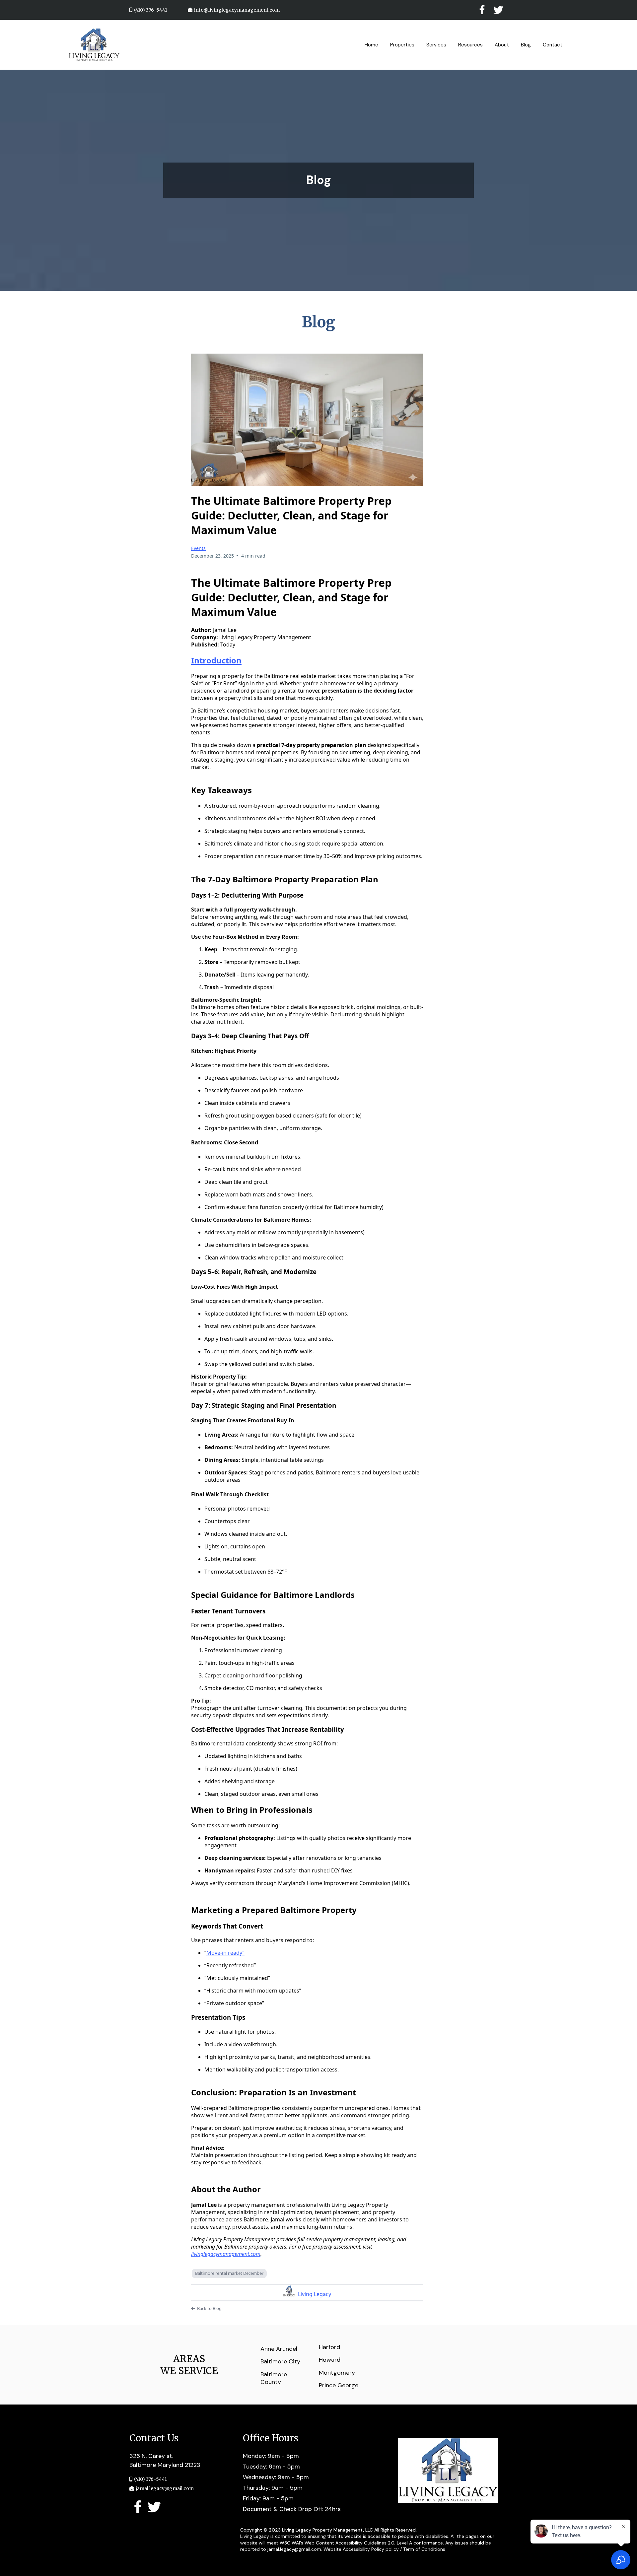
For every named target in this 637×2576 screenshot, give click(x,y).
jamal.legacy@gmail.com (165, 2488)
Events (198, 548)
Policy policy (385, 2549)
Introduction (216, 660)
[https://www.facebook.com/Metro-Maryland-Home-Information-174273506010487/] (138, 2507)
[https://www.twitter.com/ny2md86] (154, 2507)
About (502, 45)
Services (436, 45)
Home (371, 45)
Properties (402, 45)
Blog (526, 45)
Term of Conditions (424, 2549)
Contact (553, 45)
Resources (470, 45)
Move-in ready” (225, 1953)
